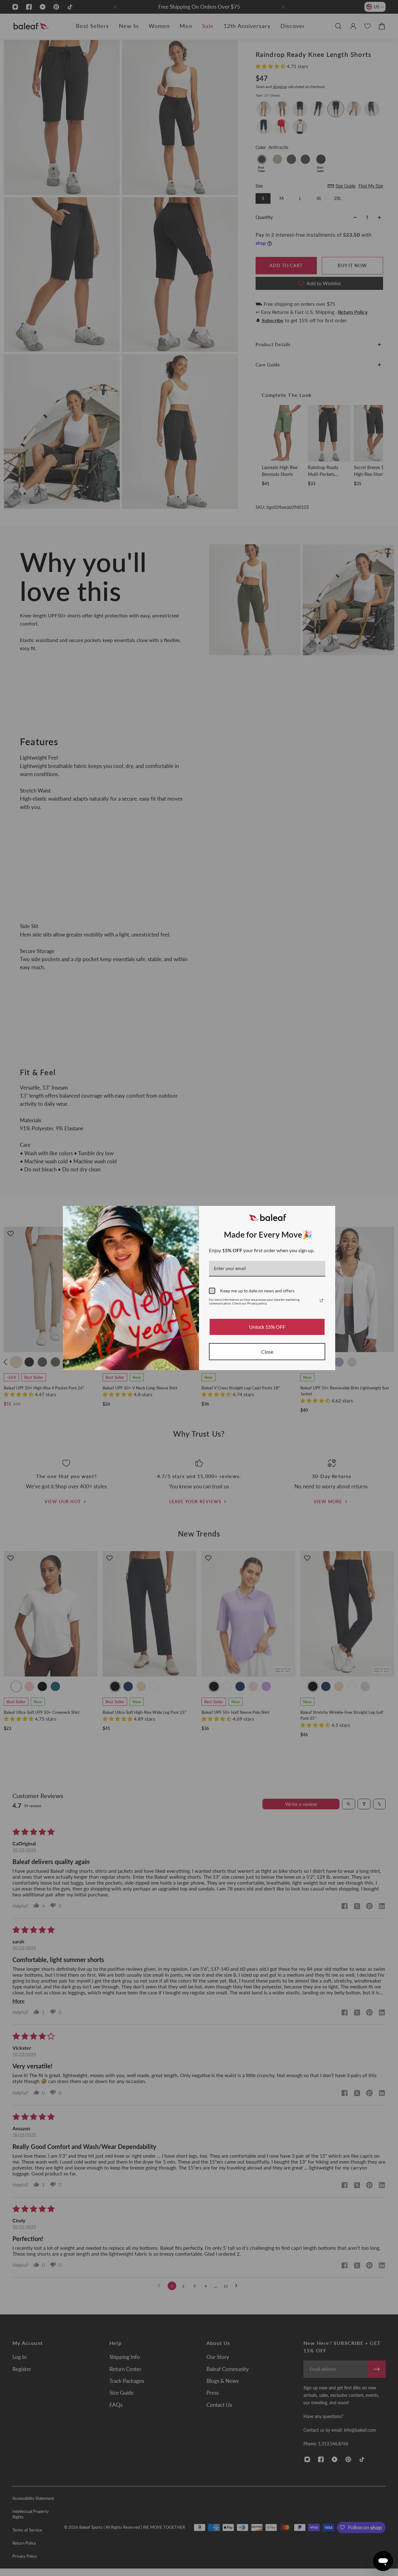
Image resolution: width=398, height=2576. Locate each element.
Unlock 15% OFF (267, 1327)
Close (267, 1352)
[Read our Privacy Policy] (322, 1300)
